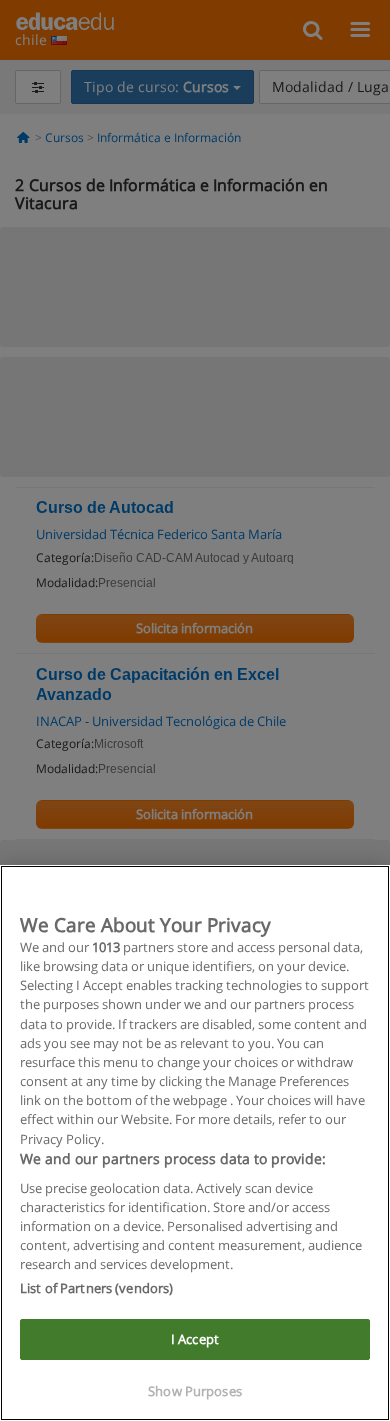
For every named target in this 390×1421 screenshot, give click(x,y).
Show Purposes (195, 1391)
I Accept (195, 1339)
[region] (195, 1143)
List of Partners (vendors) (96, 1288)
